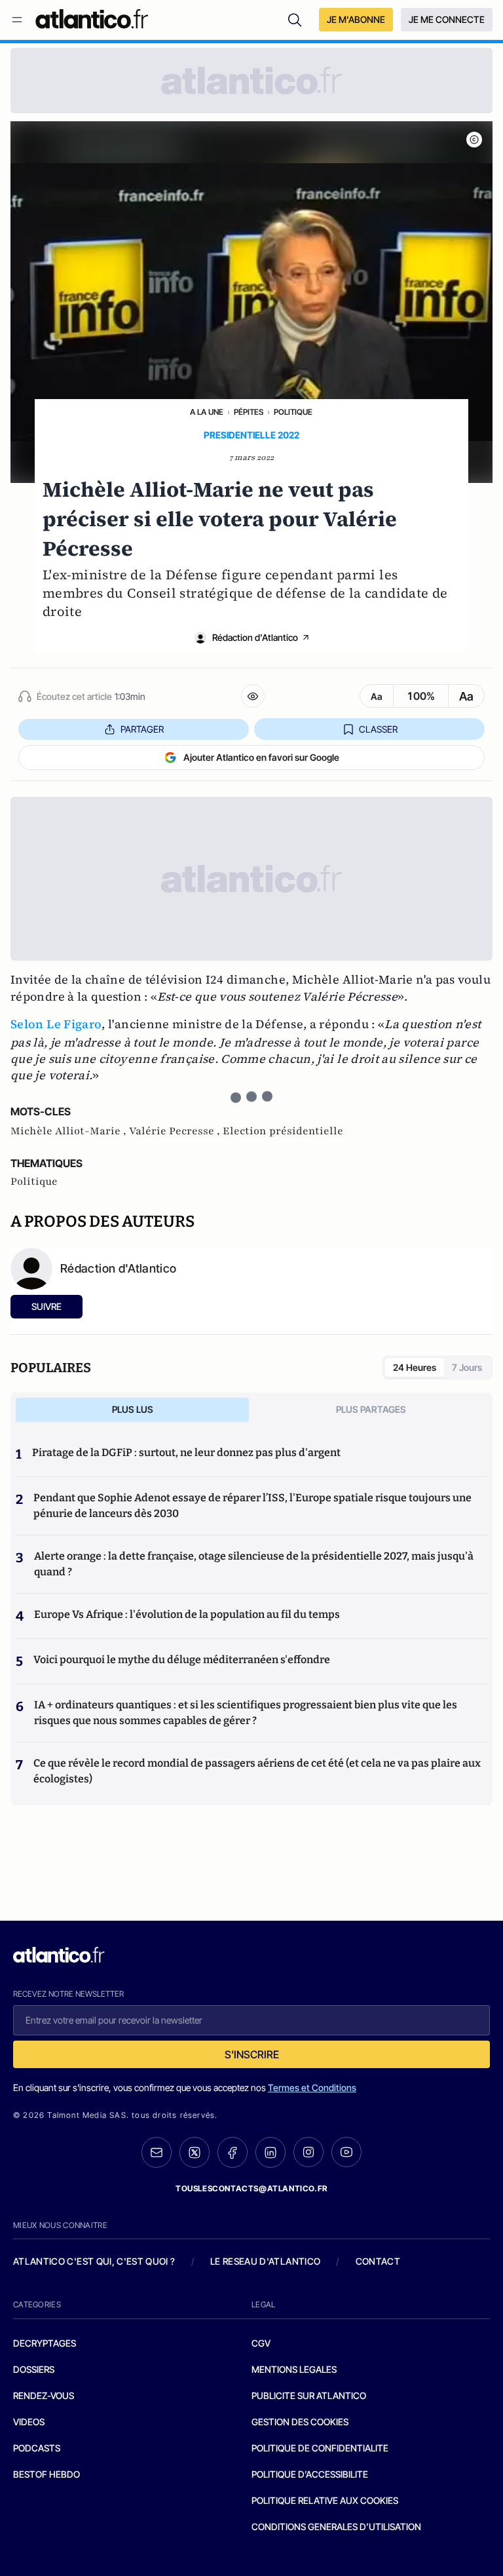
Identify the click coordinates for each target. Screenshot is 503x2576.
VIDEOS (29, 2422)
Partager (142, 729)
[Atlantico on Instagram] (308, 2152)
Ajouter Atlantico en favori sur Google (261, 757)
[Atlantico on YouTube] (346, 2152)
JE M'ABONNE (356, 19)
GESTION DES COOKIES (300, 2422)
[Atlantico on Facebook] (233, 2152)
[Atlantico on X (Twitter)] (195, 2152)
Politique (293, 412)
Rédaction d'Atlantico (255, 637)
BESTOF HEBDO (47, 2474)
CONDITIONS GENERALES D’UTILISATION (336, 2527)
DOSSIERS (34, 2369)
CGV (261, 2343)
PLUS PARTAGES (371, 1409)
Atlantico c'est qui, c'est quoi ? (94, 2261)
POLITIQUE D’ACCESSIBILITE (310, 2474)
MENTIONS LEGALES (294, 2369)
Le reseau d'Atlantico (265, 2261)
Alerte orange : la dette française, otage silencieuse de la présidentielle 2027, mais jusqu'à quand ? (254, 1564)
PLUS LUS (133, 1409)
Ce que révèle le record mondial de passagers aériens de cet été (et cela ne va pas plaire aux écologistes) (257, 1771)
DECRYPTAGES (45, 2343)
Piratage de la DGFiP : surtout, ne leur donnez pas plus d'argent (186, 1452)
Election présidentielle (283, 1131)
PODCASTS (37, 2448)
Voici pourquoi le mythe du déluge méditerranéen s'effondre (183, 1660)
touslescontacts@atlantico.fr (251, 2188)
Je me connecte (447, 19)
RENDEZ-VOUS (44, 2395)
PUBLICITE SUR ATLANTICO (309, 2395)
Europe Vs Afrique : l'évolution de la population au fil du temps (187, 1614)
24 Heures (415, 1367)
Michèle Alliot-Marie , (70, 1131)
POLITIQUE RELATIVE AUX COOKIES (325, 2500)
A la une (207, 412)
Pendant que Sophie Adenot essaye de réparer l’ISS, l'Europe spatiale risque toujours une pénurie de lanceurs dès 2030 (252, 1506)
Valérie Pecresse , (176, 1131)
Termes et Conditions (312, 2087)
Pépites (249, 412)
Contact (378, 2261)
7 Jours (467, 1367)
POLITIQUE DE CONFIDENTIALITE (320, 2448)
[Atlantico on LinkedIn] (270, 2152)
